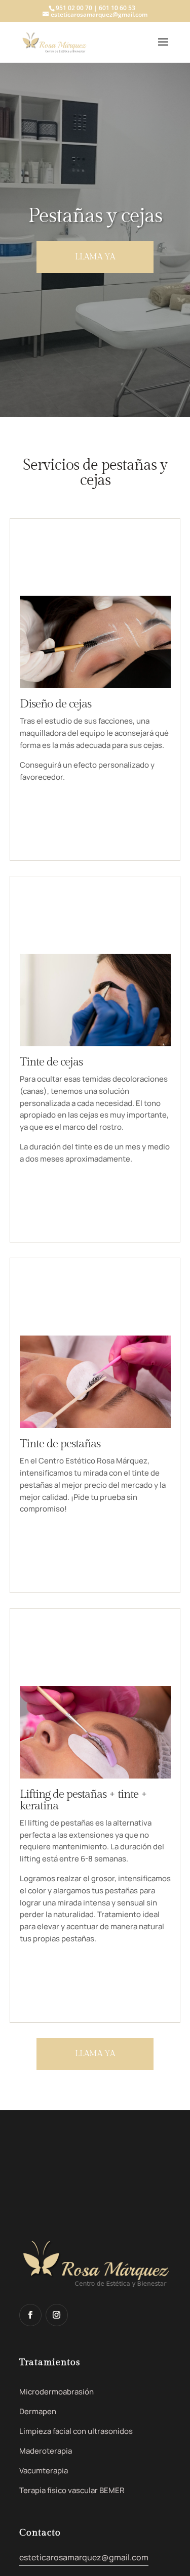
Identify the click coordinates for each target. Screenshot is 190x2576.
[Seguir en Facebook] (30, 2315)
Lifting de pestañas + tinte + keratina (83, 1800)
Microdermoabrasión (56, 2392)
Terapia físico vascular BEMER (72, 2490)
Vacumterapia (44, 2471)
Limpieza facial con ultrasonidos (76, 2431)
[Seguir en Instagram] (57, 2315)
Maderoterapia (46, 2451)
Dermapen (38, 2411)
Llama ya (95, 257)
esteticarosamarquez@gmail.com (84, 2557)
